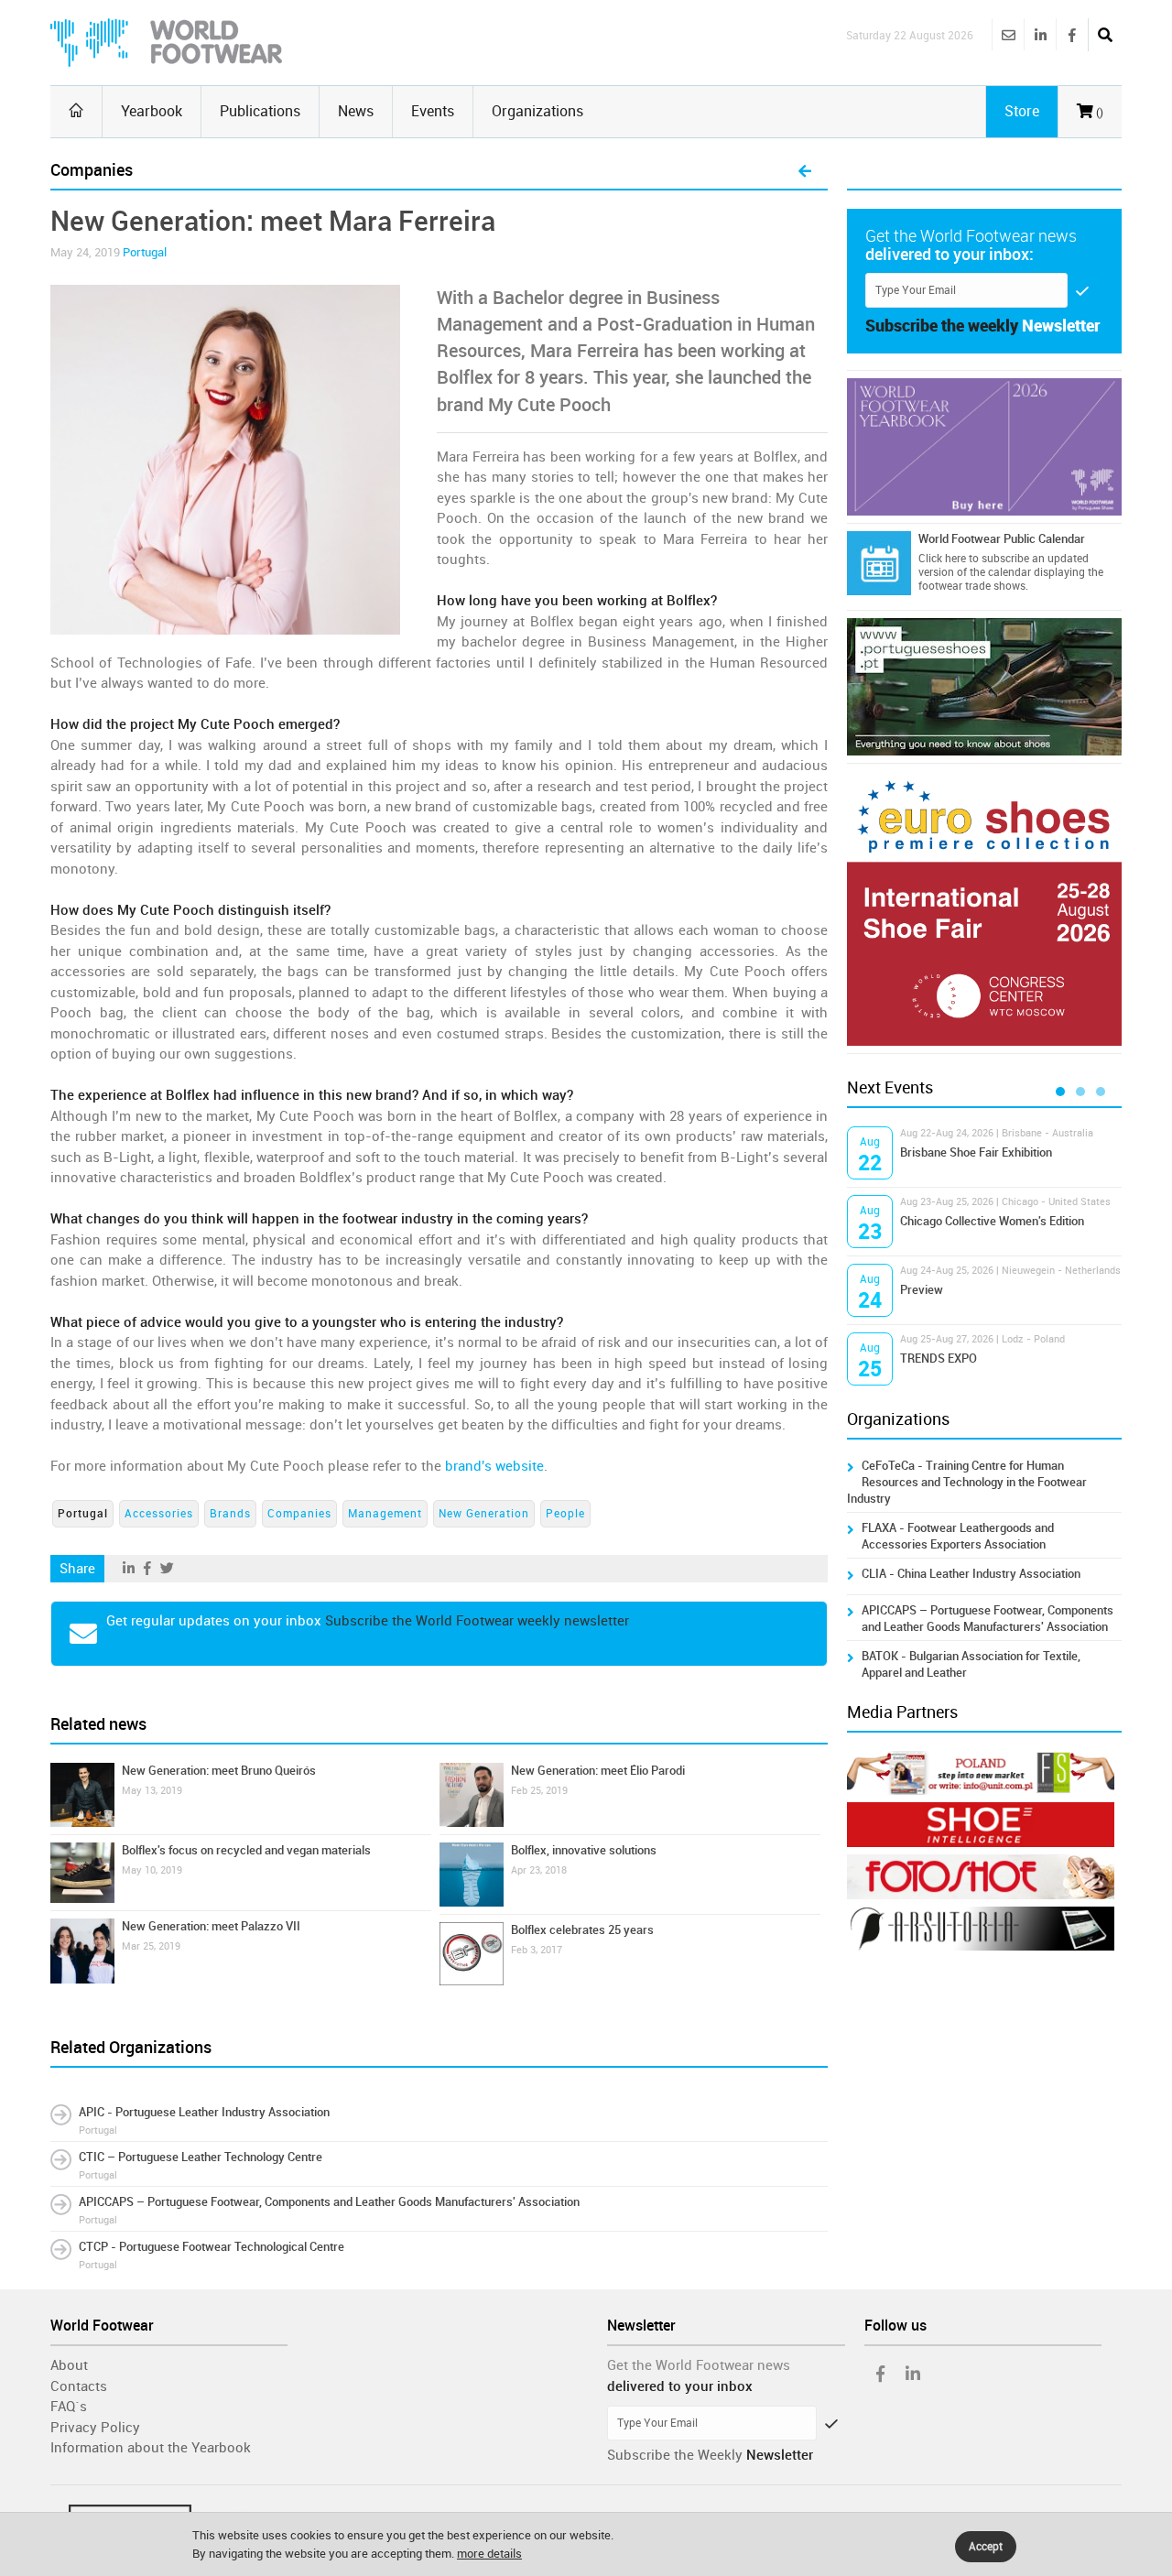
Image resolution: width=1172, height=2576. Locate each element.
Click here (942, 559)
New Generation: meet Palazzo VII (211, 1926)
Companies (299, 1514)
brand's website (494, 1466)
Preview (922, 1290)
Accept (986, 2547)
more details (489, 2554)
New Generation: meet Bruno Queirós (219, 1771)
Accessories (159, 1514)
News (356, 111)
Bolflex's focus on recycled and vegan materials (246, 1850)
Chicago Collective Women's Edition (992, 1221)
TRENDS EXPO (939, 1359)
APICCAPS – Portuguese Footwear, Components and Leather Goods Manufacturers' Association (329, 2202)
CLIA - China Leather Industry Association (971, 1574)
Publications (260, 111)
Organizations (537, 111)
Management (385, 1514)
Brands (230, 1514)
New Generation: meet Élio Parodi (598, 1771)
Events (433, 111)
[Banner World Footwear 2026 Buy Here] (984, 447)
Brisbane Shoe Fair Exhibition (976, 1152)
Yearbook (152, 111)
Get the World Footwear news (699, 2365)
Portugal (145, 252)
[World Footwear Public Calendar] (879, 563)
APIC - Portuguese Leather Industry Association (204, 2112)
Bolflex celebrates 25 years (582, 1930)
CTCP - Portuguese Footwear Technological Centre (212, 2247)
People (565, 1514)
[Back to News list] (805, 172)
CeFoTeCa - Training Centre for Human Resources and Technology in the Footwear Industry (967, 1482)
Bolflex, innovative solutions (584, 1850)
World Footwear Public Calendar (1002, 539)
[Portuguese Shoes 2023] (984, 687)
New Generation (484, 1514)
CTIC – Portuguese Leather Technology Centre (201, 2157)
